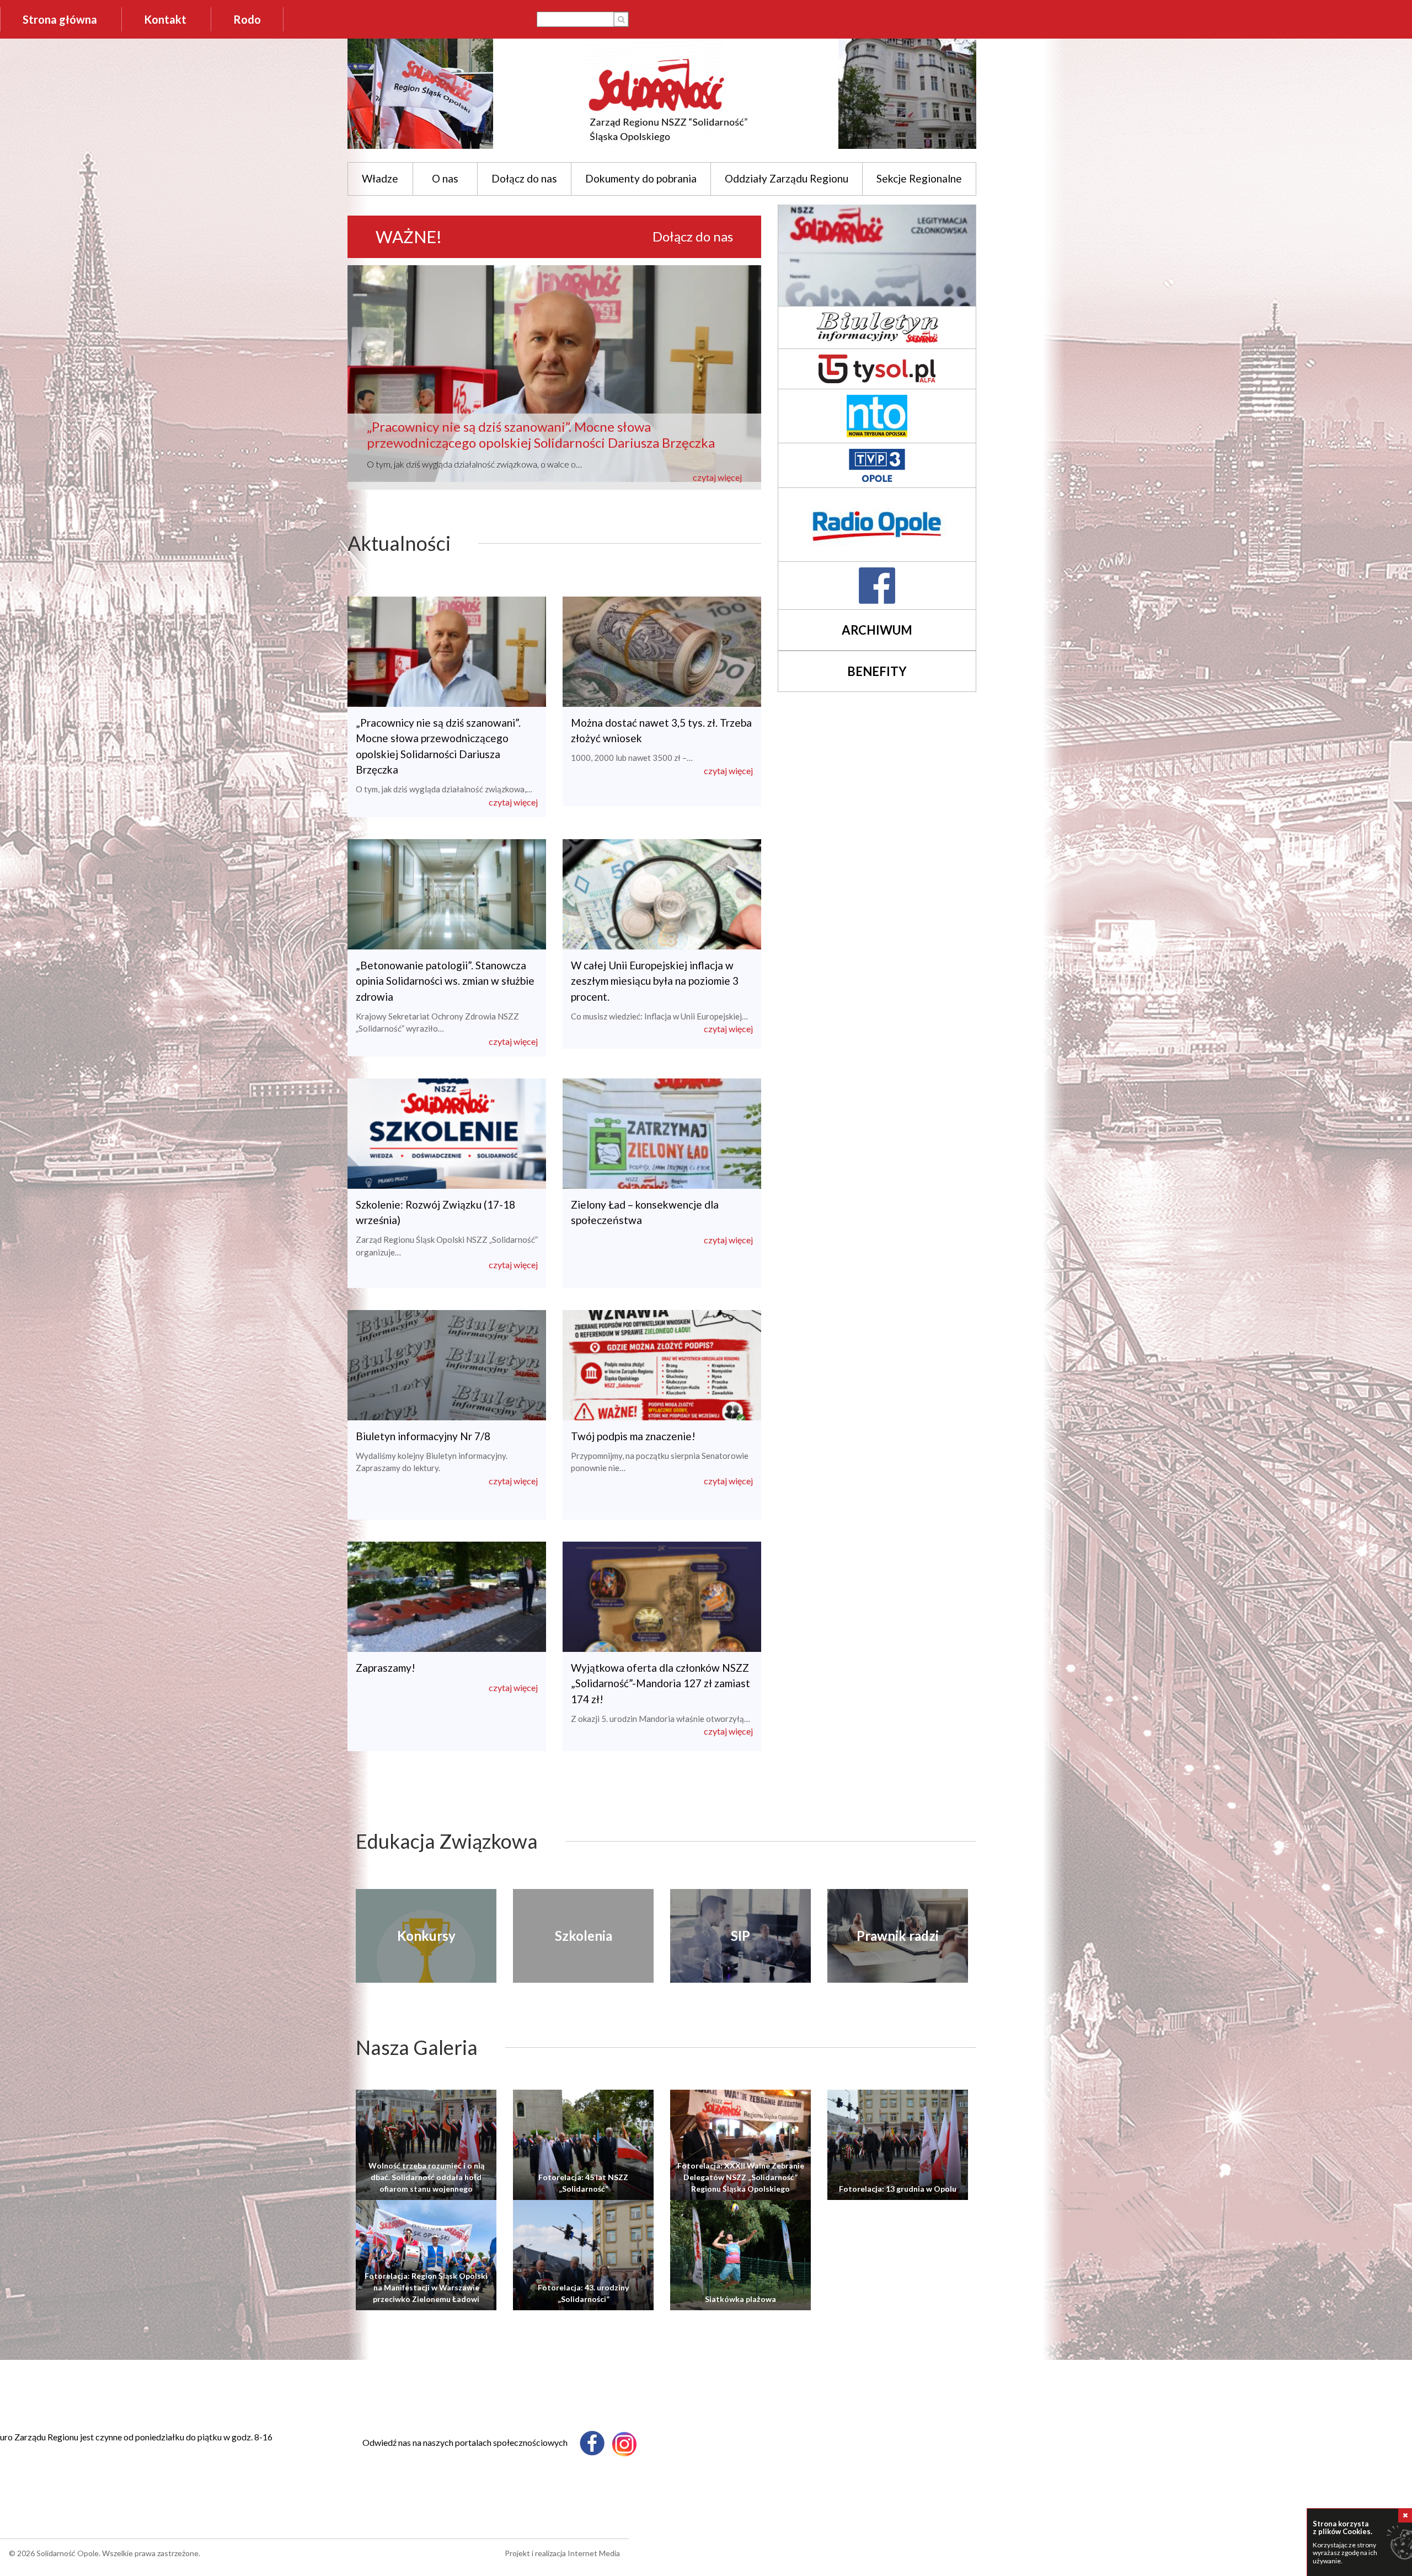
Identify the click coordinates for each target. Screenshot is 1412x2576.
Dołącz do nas (524, 178)
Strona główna (60, 19)
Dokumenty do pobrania (641, 178)
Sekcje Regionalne (919, 178)
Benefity (877, 671)
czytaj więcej (717, 477)
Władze (380, 178)
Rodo (247, 19)
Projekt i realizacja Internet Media (562, 2553)
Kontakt (165, 19)
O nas (445, 178)
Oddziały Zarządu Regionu (787, 178)
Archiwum (877, 630)
